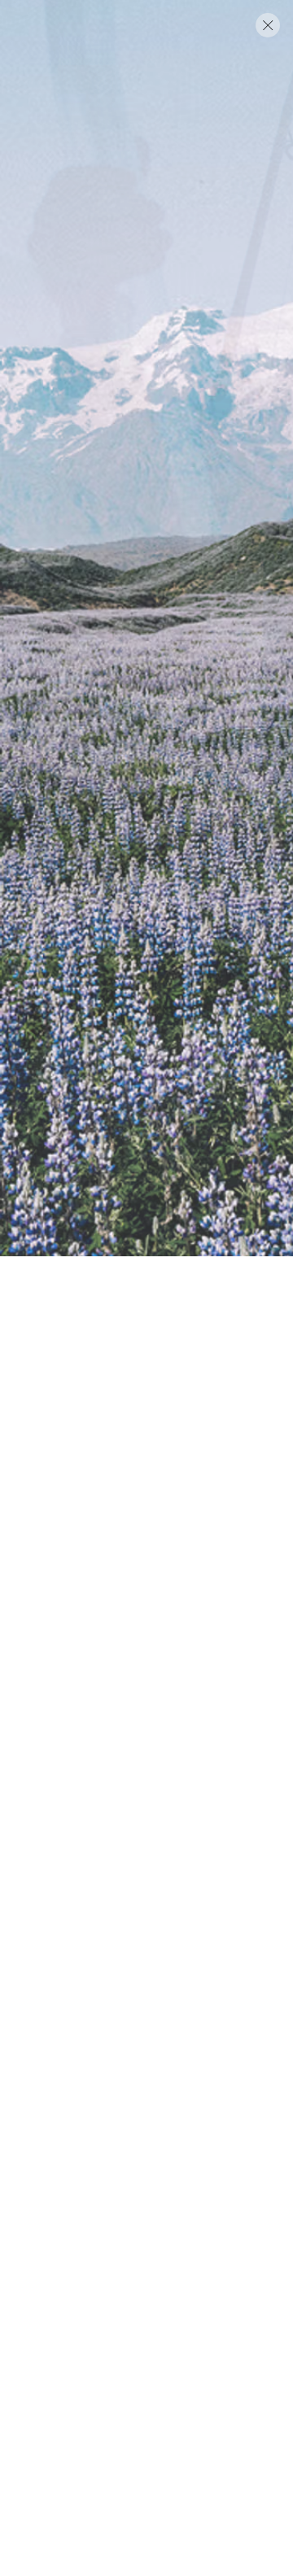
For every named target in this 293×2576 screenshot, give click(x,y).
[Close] (268, 25)
